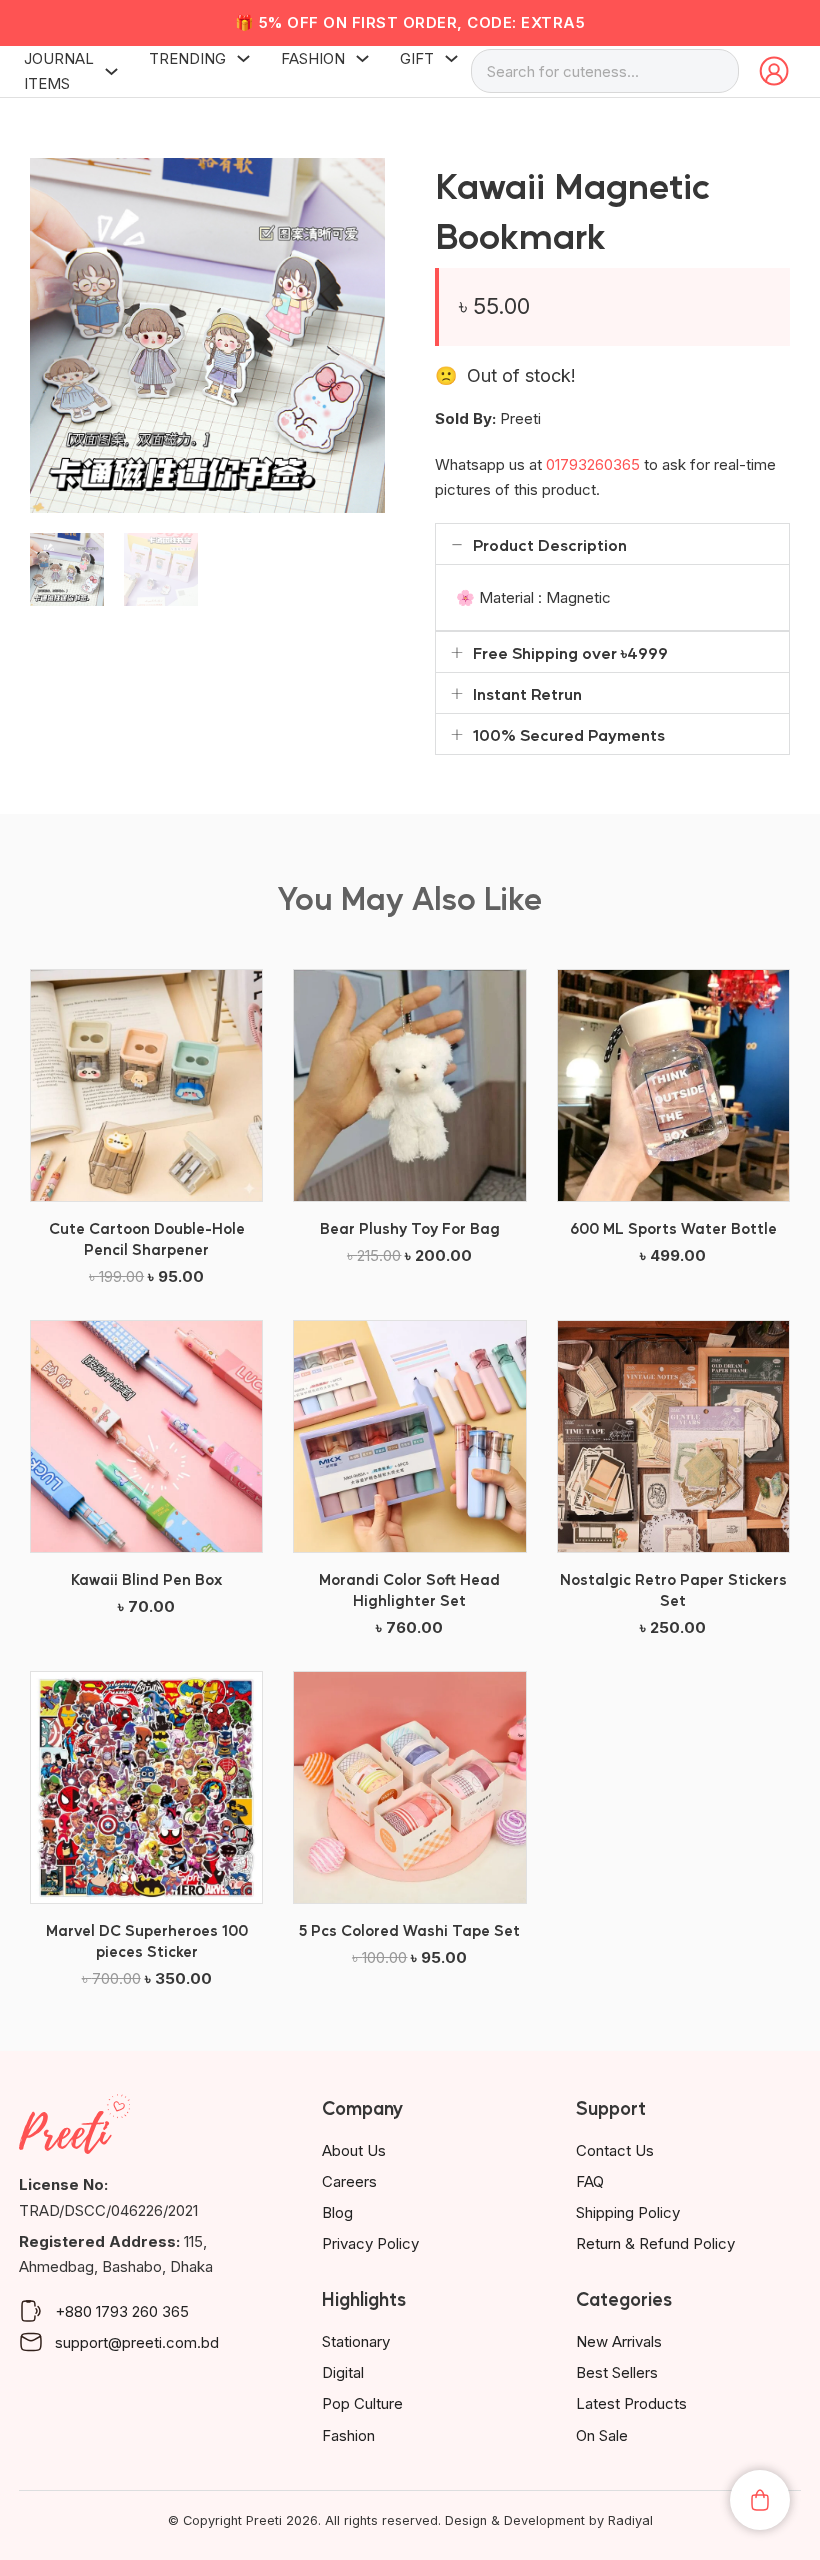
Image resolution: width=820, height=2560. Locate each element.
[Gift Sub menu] (451, 58)
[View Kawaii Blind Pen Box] (146, 1434)
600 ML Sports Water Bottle (673, 1227)
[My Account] (774, 71)
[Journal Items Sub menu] (111, 71)
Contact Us (615, 2150)
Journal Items (59, 71)
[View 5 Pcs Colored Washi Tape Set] (409, 1785)
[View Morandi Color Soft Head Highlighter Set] (409, 1434)
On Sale (602, 2435)
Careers (349, 2181)
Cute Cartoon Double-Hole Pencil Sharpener (147, 1238)
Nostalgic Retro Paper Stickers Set (673, 1589)
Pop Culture (362, 2403)
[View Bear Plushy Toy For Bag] (409, 1084)
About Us (354, 2150)
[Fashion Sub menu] (362, 58)
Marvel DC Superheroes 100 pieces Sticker (147, 1940)
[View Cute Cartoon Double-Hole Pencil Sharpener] (146, 1084)
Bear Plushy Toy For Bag (410, 1227)
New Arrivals (619, 2341)
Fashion (313, 58)
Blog (337, 2212)
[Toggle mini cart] (760, 2500)
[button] (358, 185)
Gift (417, 58)
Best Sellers (617, 2372)
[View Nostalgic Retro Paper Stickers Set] (673, 1434)
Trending (187, 58)
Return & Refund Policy (655, 2243)
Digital (343, 2372)
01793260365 (593, 464)
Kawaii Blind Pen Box (146, 1578)
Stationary (356, 2341)
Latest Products (631, 2403)
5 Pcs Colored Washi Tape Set (409, 1929)
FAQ (590, 2181)
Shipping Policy (628, 2212)
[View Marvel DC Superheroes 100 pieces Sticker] (146, 1785)
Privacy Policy (370, 2243)
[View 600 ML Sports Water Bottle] (673, 1084)
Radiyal (630, 2520)
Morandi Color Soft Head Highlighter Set (409, 1589)
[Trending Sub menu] (243, 58)
